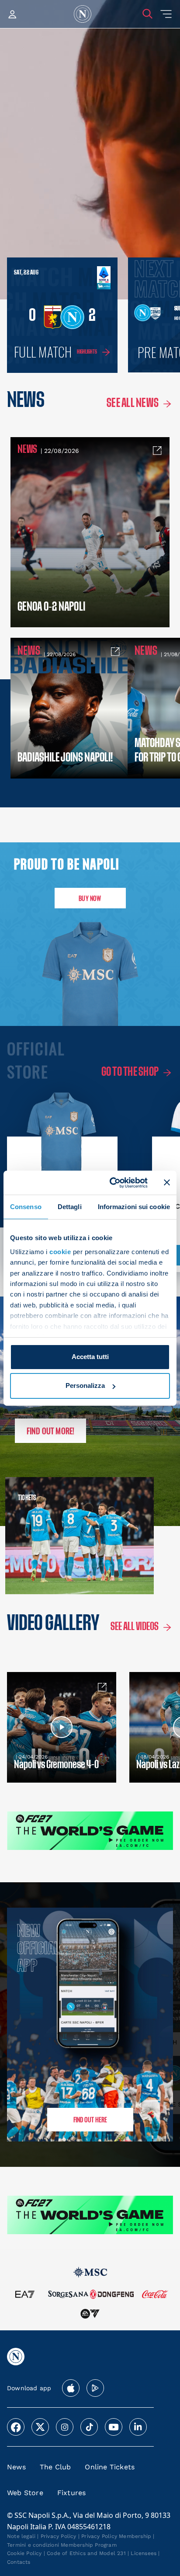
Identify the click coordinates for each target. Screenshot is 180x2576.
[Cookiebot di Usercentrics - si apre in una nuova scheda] (111, 1182)
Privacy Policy (59, 2536)
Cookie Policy (24, 2553)
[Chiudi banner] (167, 1182)
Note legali (21, 2536)
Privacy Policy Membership (116, 2536)
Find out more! (51, 1431)
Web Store (25, 2493)
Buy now (90, 898)
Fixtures (72, 2493)
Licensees (144, 2553)
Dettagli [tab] (70, 1207)
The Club (55, 2467)
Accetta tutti (90, 1357)
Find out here (90, 2119)
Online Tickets (110, 2467)
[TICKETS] (45, 1536)
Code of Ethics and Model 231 (86, 2553)
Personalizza (85, 1385)
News (16, 2467)
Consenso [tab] (26, 1207)
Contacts (19, 2562)
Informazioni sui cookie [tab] (134, 1207)
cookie (60, 1252)
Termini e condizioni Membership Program (62, 2545)
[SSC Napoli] (83, 14)
